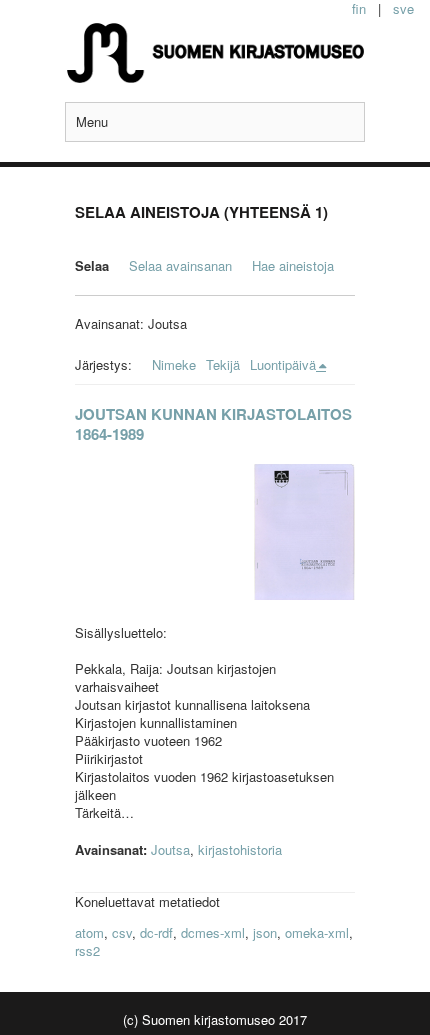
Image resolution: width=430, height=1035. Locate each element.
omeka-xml (317, 932)
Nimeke (174, 364)
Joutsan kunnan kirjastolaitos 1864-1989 (213, 424)
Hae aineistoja (293, 265)
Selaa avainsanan (180, 265)
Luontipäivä (283, 364)
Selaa (92, 265)
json (265, 932)
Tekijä (223, 364)
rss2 (87, 950)
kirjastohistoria (240, 849)
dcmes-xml (213, 932)
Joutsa (170, 849)
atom (89, 932)
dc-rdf (156, 932)
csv (122, 932)
